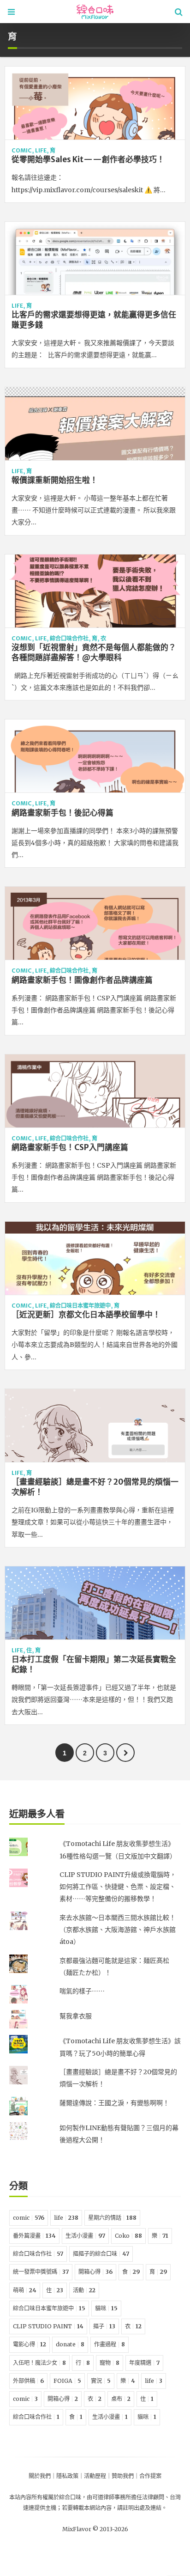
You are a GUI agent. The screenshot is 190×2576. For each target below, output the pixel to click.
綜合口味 (70, 2497)
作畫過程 (110, 2344)
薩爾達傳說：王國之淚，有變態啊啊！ (114, 2103)
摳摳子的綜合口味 (101, 2254)
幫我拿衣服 (76, 2016)
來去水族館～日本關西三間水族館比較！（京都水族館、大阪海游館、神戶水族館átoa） (118, 1930)
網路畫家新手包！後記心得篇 (62, 813)
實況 (101, 2381)
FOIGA (67, 2381)
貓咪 (106, 2308)
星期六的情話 (112, 2218)
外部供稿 (28, 2381)
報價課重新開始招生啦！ (55, 480)
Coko (128, 2236)
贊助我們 (123, 2476)
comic (22, 150)
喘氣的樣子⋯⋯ (82, 1991)
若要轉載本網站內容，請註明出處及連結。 (114, 2508)
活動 (84, 2290)
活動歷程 (95, 2476)
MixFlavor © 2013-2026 (95, 2529)
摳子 (104, 2326)
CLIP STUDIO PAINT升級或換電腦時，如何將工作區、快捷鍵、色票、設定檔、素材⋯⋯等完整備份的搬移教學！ (118, 1887)
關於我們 (40, 2476)
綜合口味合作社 (69, 638)
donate (70, 2344)
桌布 (121, 2399)
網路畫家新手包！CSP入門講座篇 (70, 1147)
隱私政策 (67, 2476)
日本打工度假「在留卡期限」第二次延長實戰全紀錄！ (94, 1664)
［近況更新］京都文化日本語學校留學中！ (86, 1315)
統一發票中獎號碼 (41, 2272)
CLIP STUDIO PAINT (48, 2326)
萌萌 (25, 2290)
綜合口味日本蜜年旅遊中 (80, 1306)
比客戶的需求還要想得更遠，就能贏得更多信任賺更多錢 (94, 320)
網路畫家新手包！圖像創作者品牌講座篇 (82, 980)
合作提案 (150, 2476)
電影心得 (30, 2344)
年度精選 (144, 2363)
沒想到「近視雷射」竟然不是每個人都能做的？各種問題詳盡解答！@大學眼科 (94, 652)
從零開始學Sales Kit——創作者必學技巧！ (88, 159)
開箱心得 (95, 2272)
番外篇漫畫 (34, 2236)
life (41, 150)
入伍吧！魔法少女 (39, 2363)
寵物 (110, 2363)
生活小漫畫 (85, 2236)
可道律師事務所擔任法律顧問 (128, 2497)
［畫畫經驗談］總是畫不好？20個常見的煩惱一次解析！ (95, 1487)
